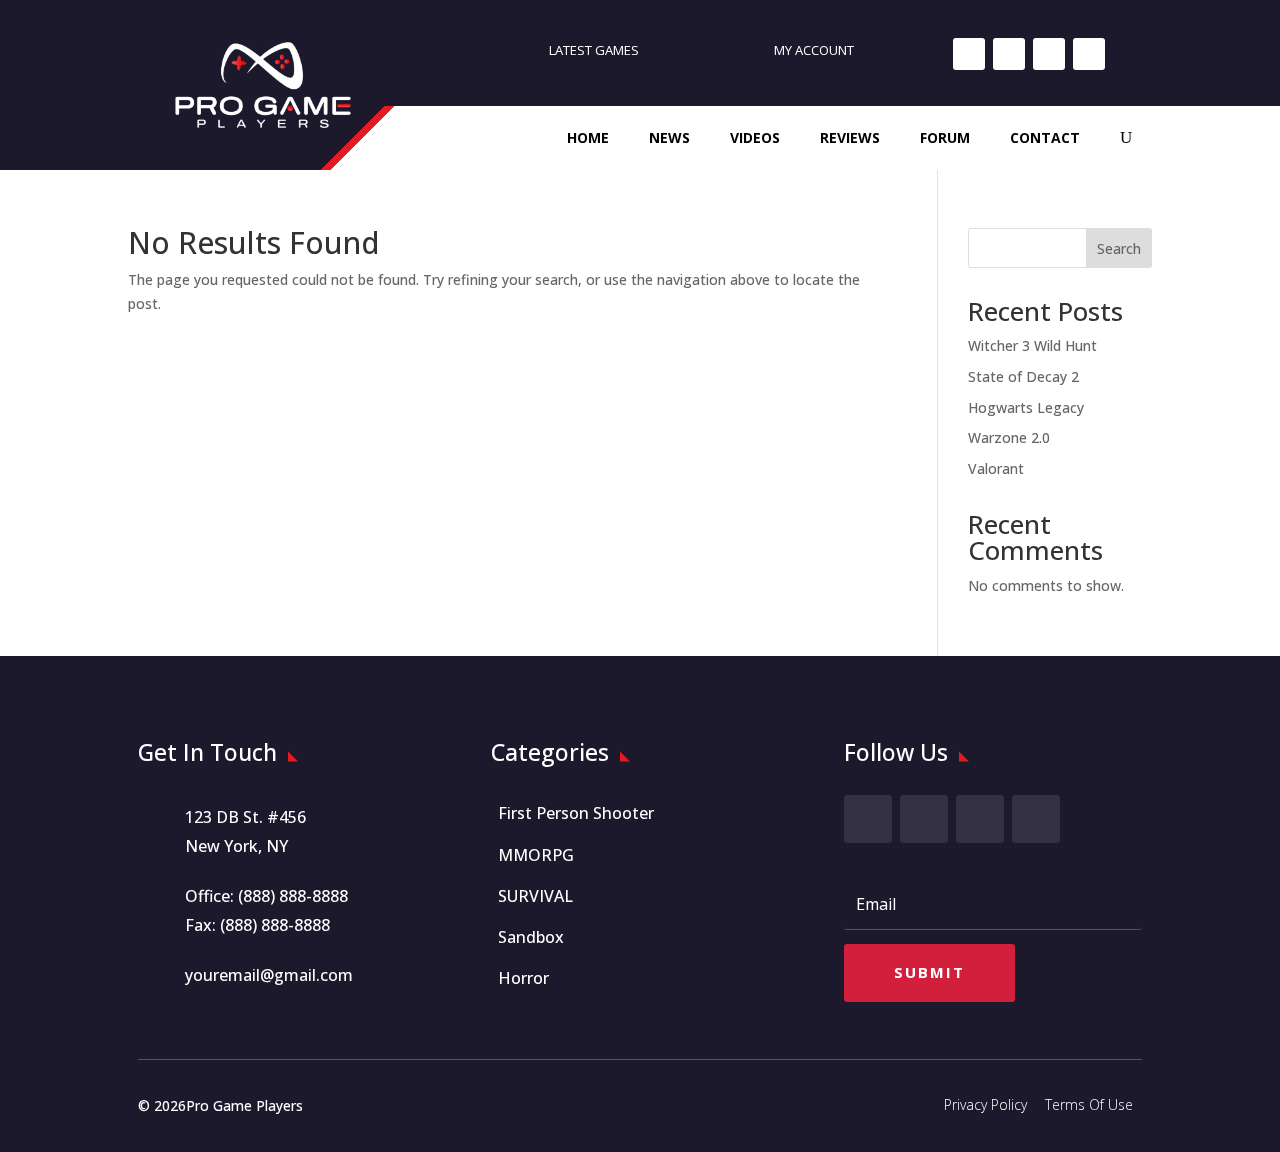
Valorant (996, 468)
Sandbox (531, 937)
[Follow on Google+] (980, 819)
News (669, 137)
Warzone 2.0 (1009, 437)
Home (588, 137)
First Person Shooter (576, 813)
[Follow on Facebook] (969, 54)
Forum (945, 137)
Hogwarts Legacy (1026, 407)
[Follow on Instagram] (1009, 54)
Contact (1045, 137)
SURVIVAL (535, 896)
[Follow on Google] (1049, 54)
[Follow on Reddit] (1089, 54)
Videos (755, 137)
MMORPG (536, 855)
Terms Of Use (1089, 1104)
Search (1119, 248)
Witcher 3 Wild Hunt (1032, 345)
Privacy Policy (985, 1104)
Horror (523, 978)
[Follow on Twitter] (924, 819)
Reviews (850, 137)
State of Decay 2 (1023, 376)
